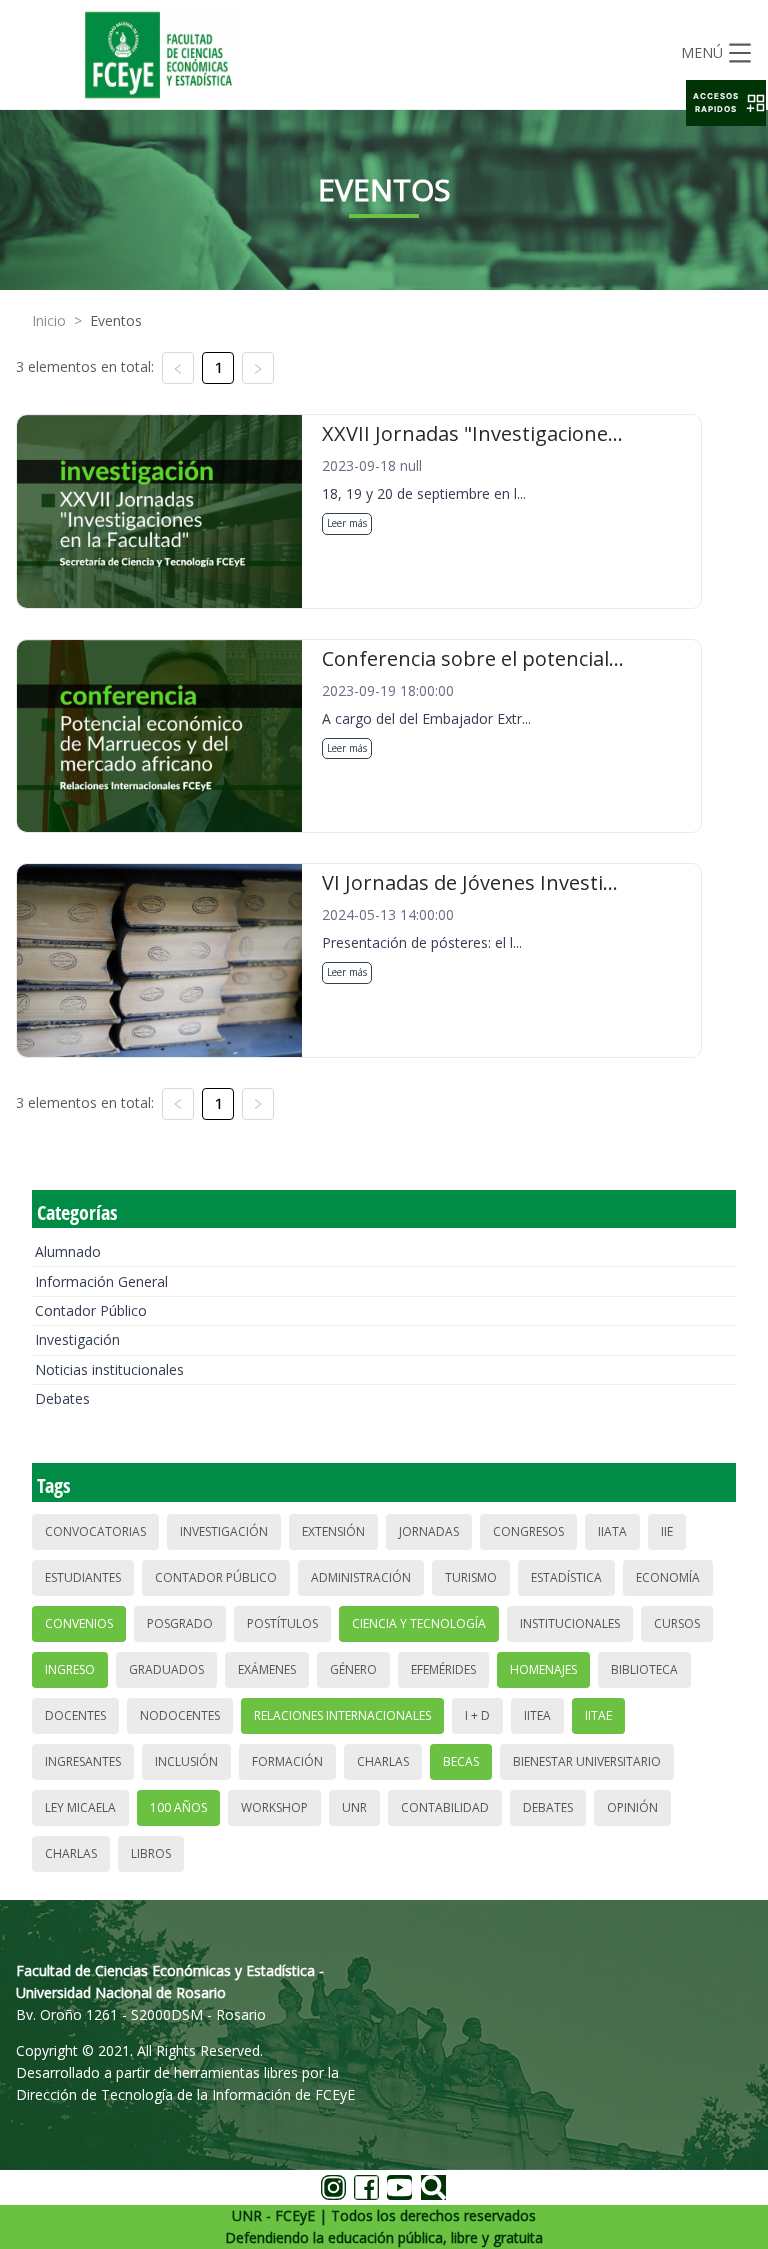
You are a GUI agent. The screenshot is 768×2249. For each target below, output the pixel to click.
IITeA (537, 1715)
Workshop (274, 1807)
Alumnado (68, 1251)
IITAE (598, 1715)
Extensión (333, 1531)
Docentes (75, 1715)
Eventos (116, 320)
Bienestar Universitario (587, 1761)
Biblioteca (644, 1669)
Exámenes (267, 1669)
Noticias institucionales (109, 1369)
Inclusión (186, 1761)
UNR (354, 1807)
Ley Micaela (80, 1807)
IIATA (612, 1531)
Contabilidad (445, 1807)
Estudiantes (83, 1577)
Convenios (79, 1623)
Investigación (77, 1339)
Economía (668, 1577)
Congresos (528, 1531)
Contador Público (91, 1310)
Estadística (566, 1577)
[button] (726, 103)
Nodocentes (180, 1715)
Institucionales (570, 1623)
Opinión (632, 1807)
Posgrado (180, 1623)
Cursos (677, 1623)
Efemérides (443, 1669)
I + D (477, 1715)
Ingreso (70, 1669)
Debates (62, 1398)
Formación (287, 1761)
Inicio (49, 320)
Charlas (383, 1761)
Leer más (347, 523)
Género (353, 1669)
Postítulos (282, 1623)
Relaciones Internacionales (342, 1715)
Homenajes (543, 1669)
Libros (151, 1853)
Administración (361, 1577)
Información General (101, 1281)
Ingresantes (83, 1761)
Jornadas (429, 1531)
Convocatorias (95, 1531)
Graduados (166, 1669)
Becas (461, 1761)
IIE (667, 1531)
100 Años (178, 1807)
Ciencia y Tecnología (419, 1623)
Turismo (471, 1577)
